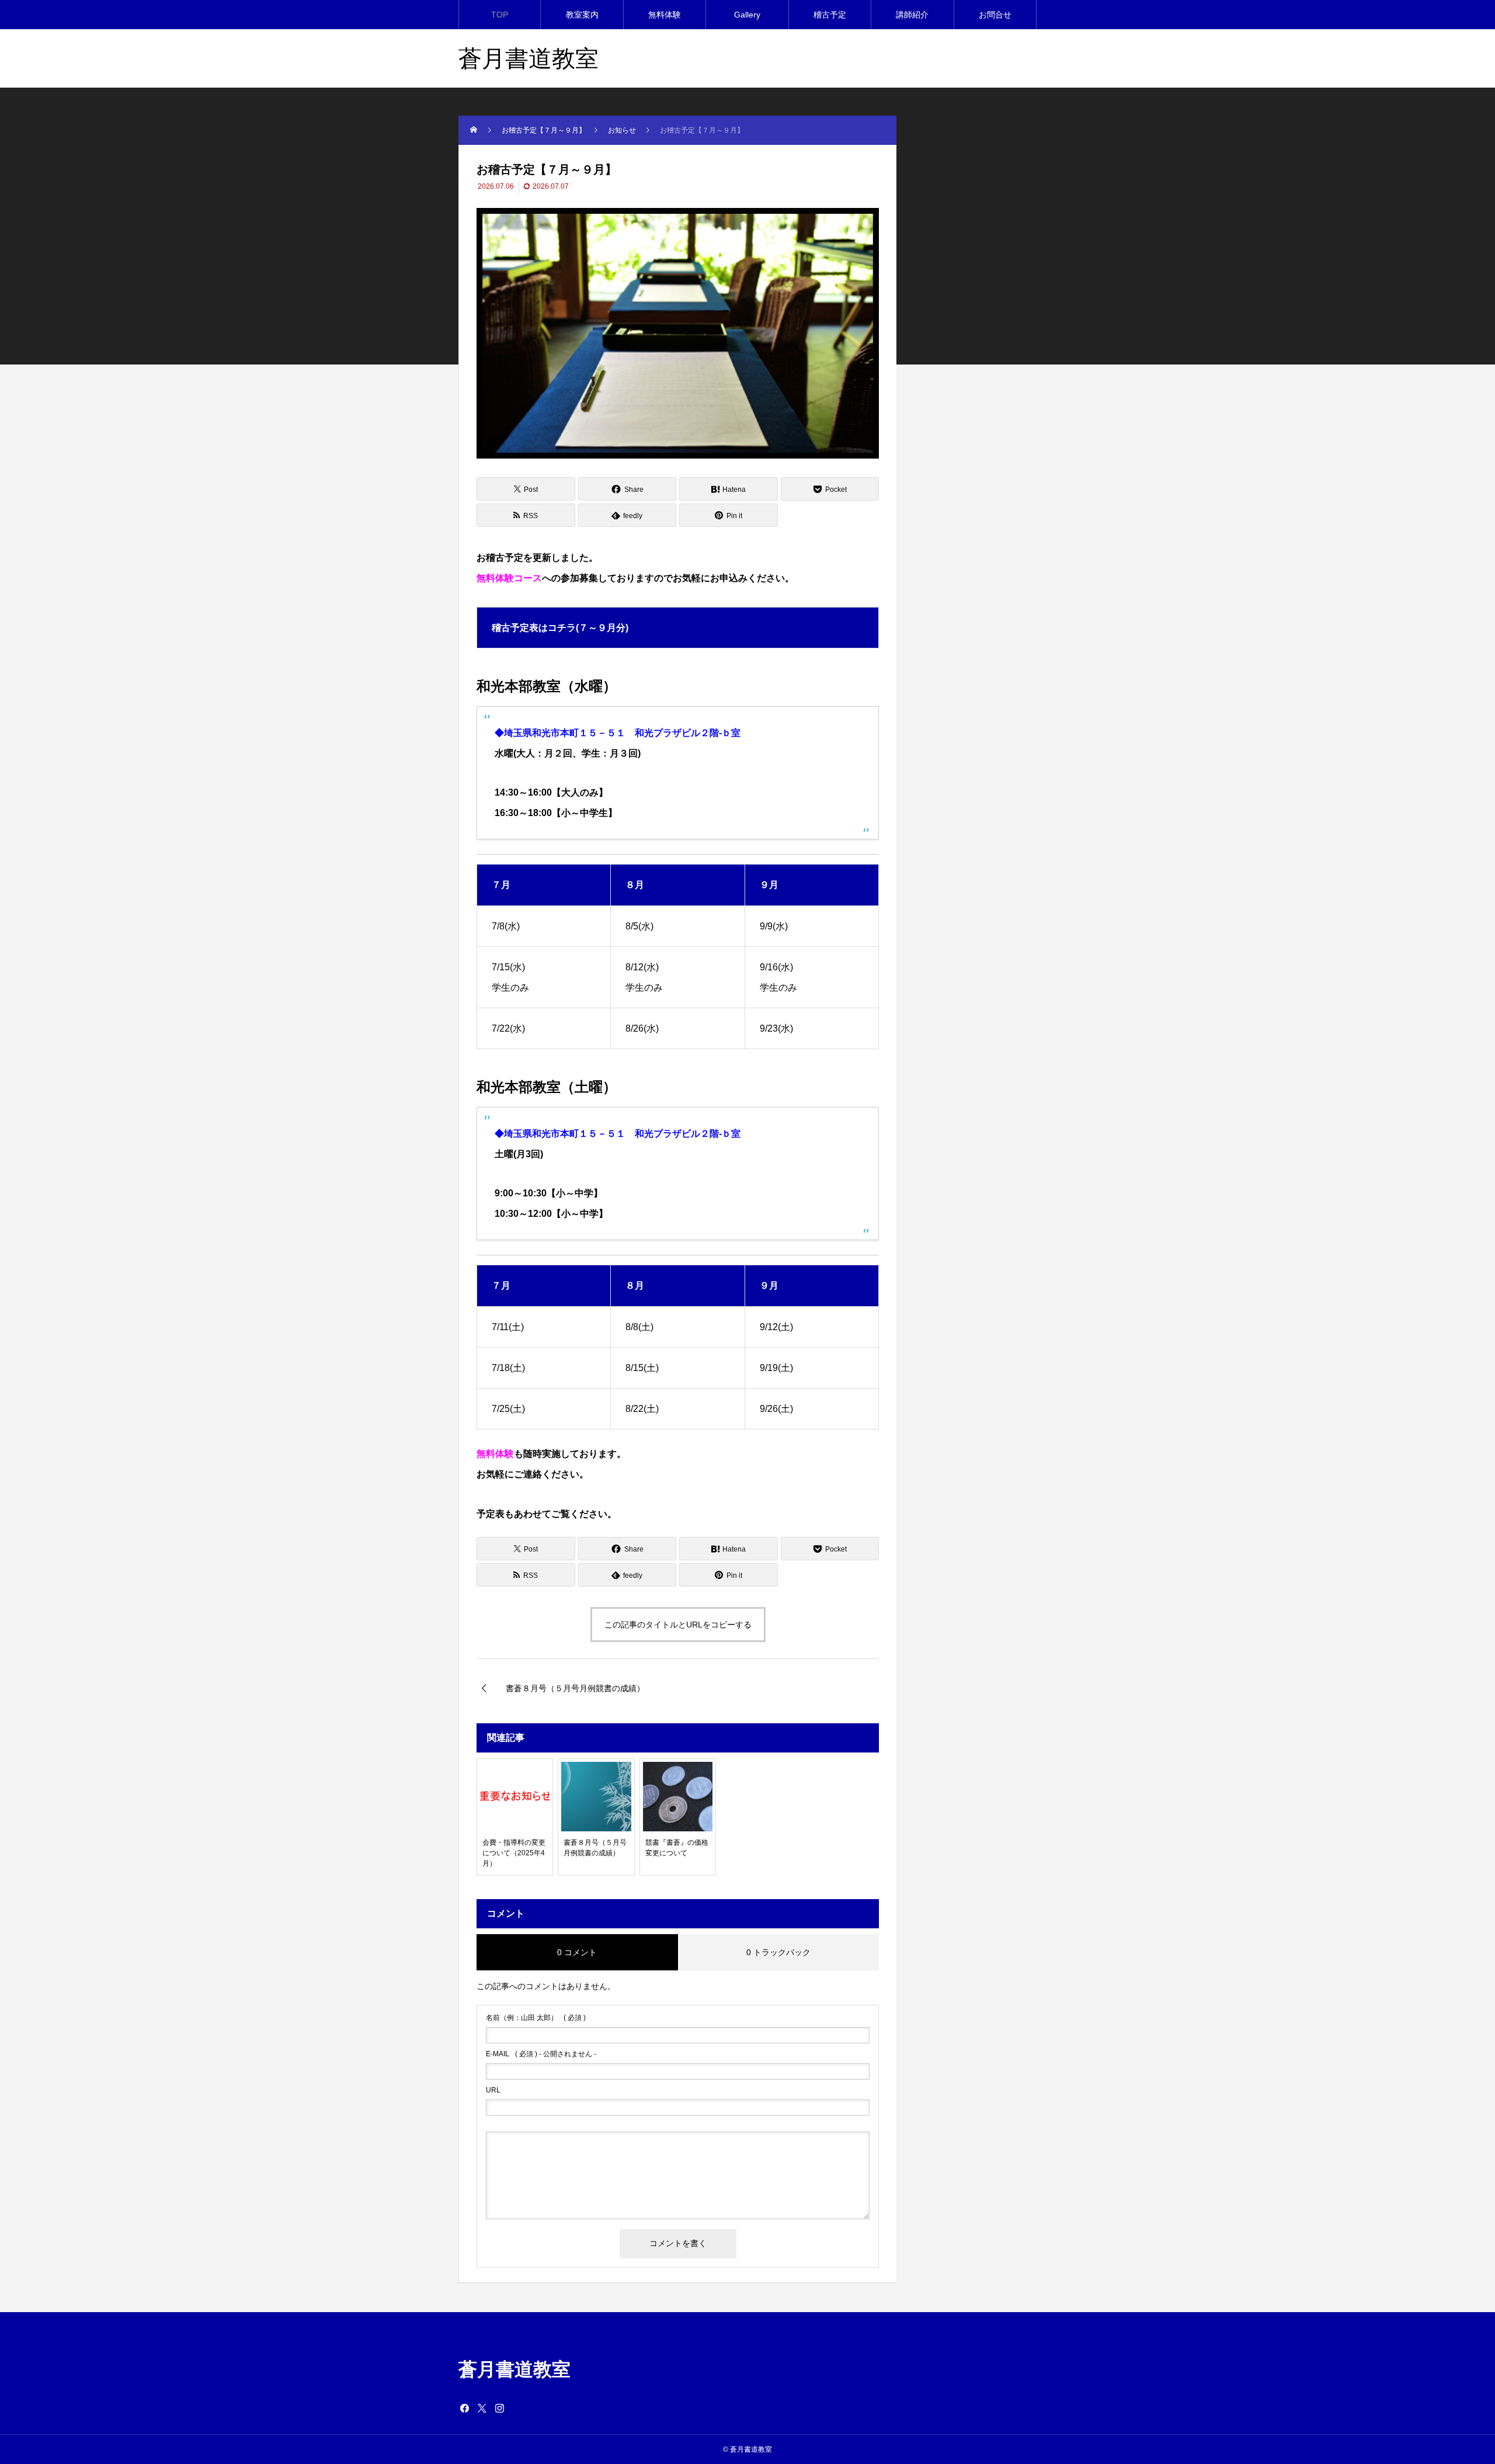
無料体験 (665, 15)
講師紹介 (912, 15)
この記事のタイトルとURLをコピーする (678, 1625)
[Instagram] (499, 2408)
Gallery (747, 15)
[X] (482, 2408)
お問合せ (995, 15)
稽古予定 (830, 15)
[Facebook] (464, 2408)
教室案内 (582, 15)
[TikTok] (517, 2408)
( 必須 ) (536, 2018)
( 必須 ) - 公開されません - (541, 2054)
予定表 (491, 1514)
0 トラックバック (778, 1952)
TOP (500, 15)
